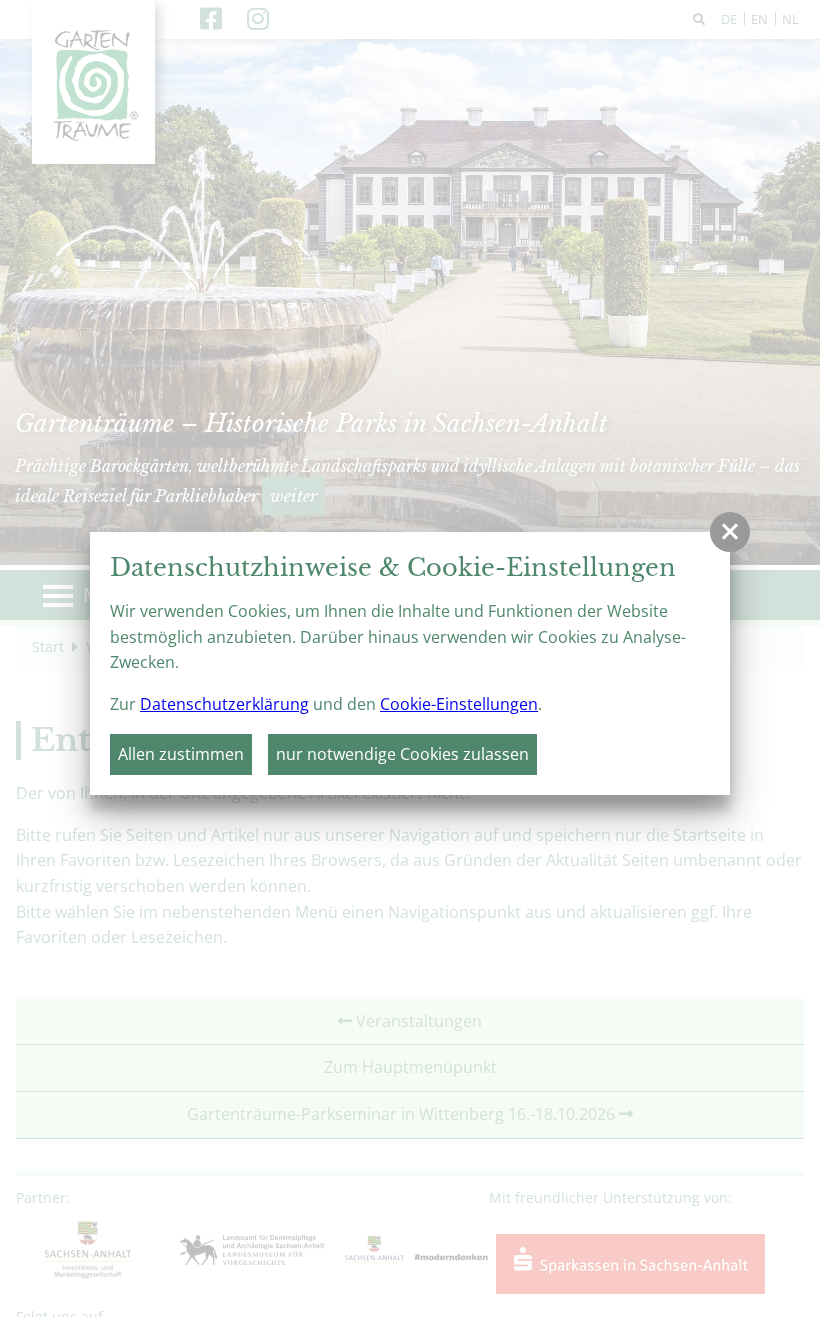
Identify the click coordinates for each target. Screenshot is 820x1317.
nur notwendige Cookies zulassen (402, 754)
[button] (730, 532)
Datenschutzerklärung (224, 704)
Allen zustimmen (181, 754)
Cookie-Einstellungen (459, 704)
